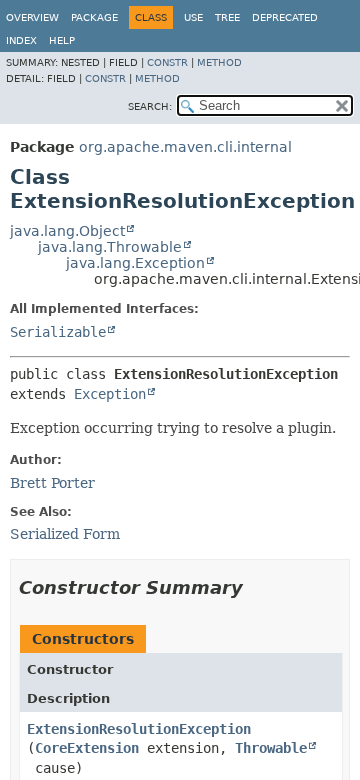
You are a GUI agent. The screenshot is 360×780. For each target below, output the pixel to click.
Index (21, 40)
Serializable (58, 332)
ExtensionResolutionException (139, 729)
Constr (167, 62)
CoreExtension (87, 748)
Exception (110, 394)
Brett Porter (52, 483)
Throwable (271, 748)
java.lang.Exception (135, 263)
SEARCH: (150, 106)
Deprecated (285, 17)
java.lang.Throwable (110, 247)
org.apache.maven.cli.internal (185, 147)
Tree (227, 17)
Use (193, 17)
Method (219, 62)
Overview (32, 17)
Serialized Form (65, 534)
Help (62, 40)
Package (94, 17)
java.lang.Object (67, 231)
